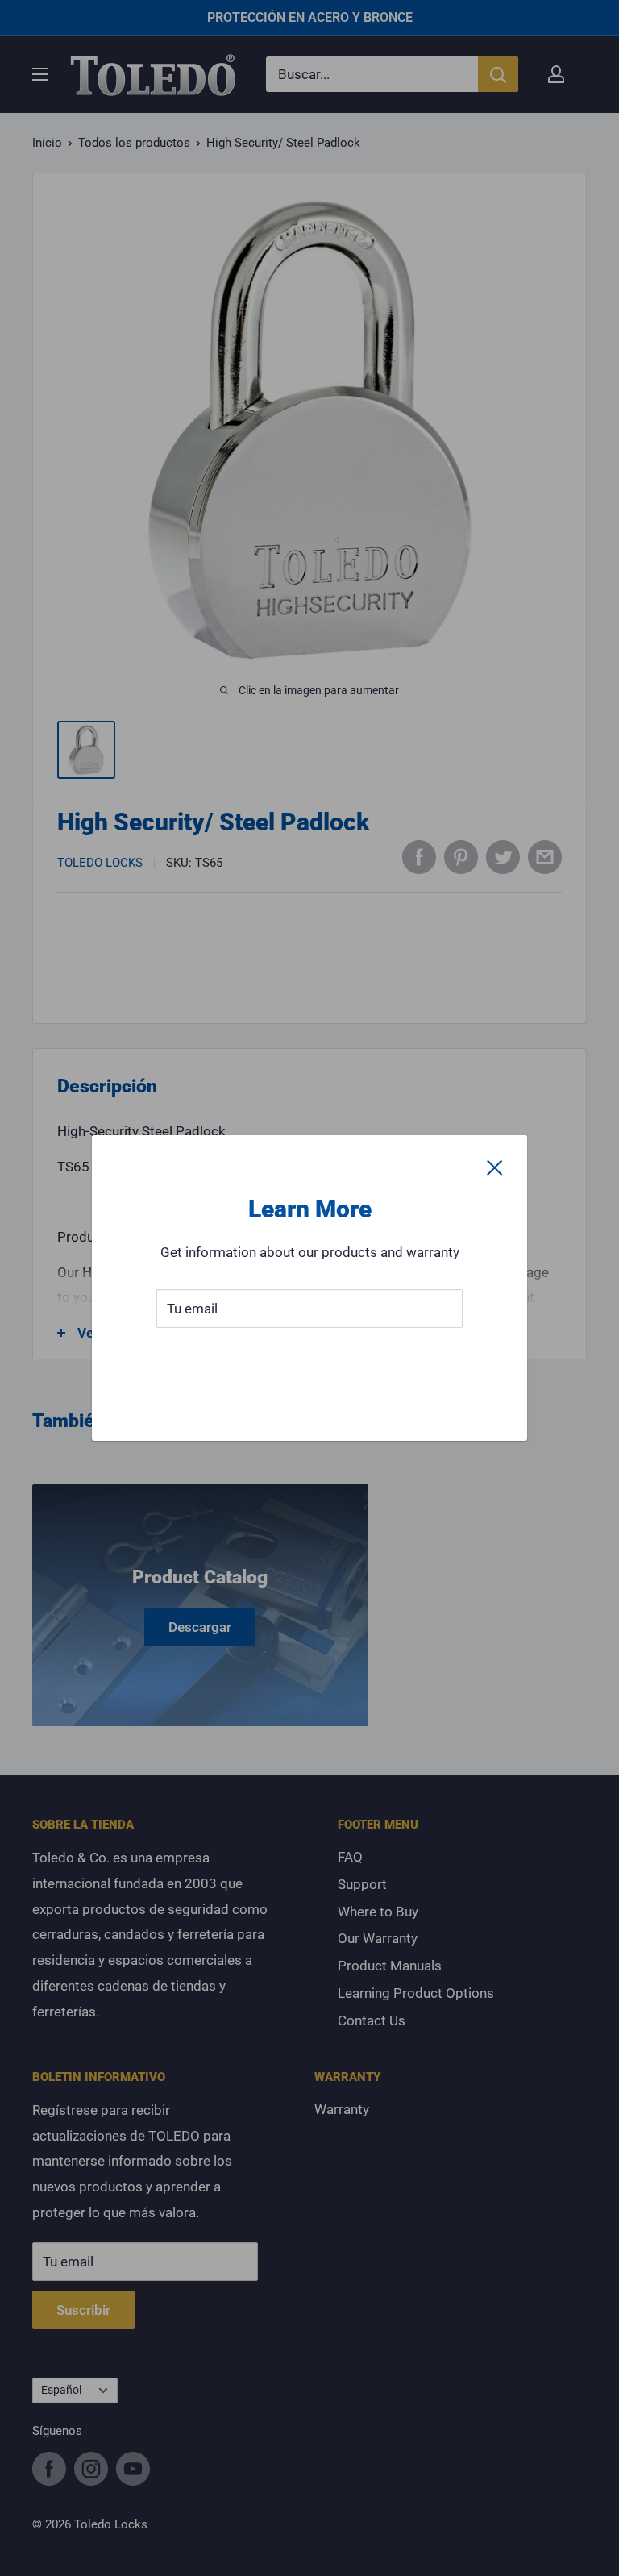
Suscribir (310, 1357)
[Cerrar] (495, 1167)
